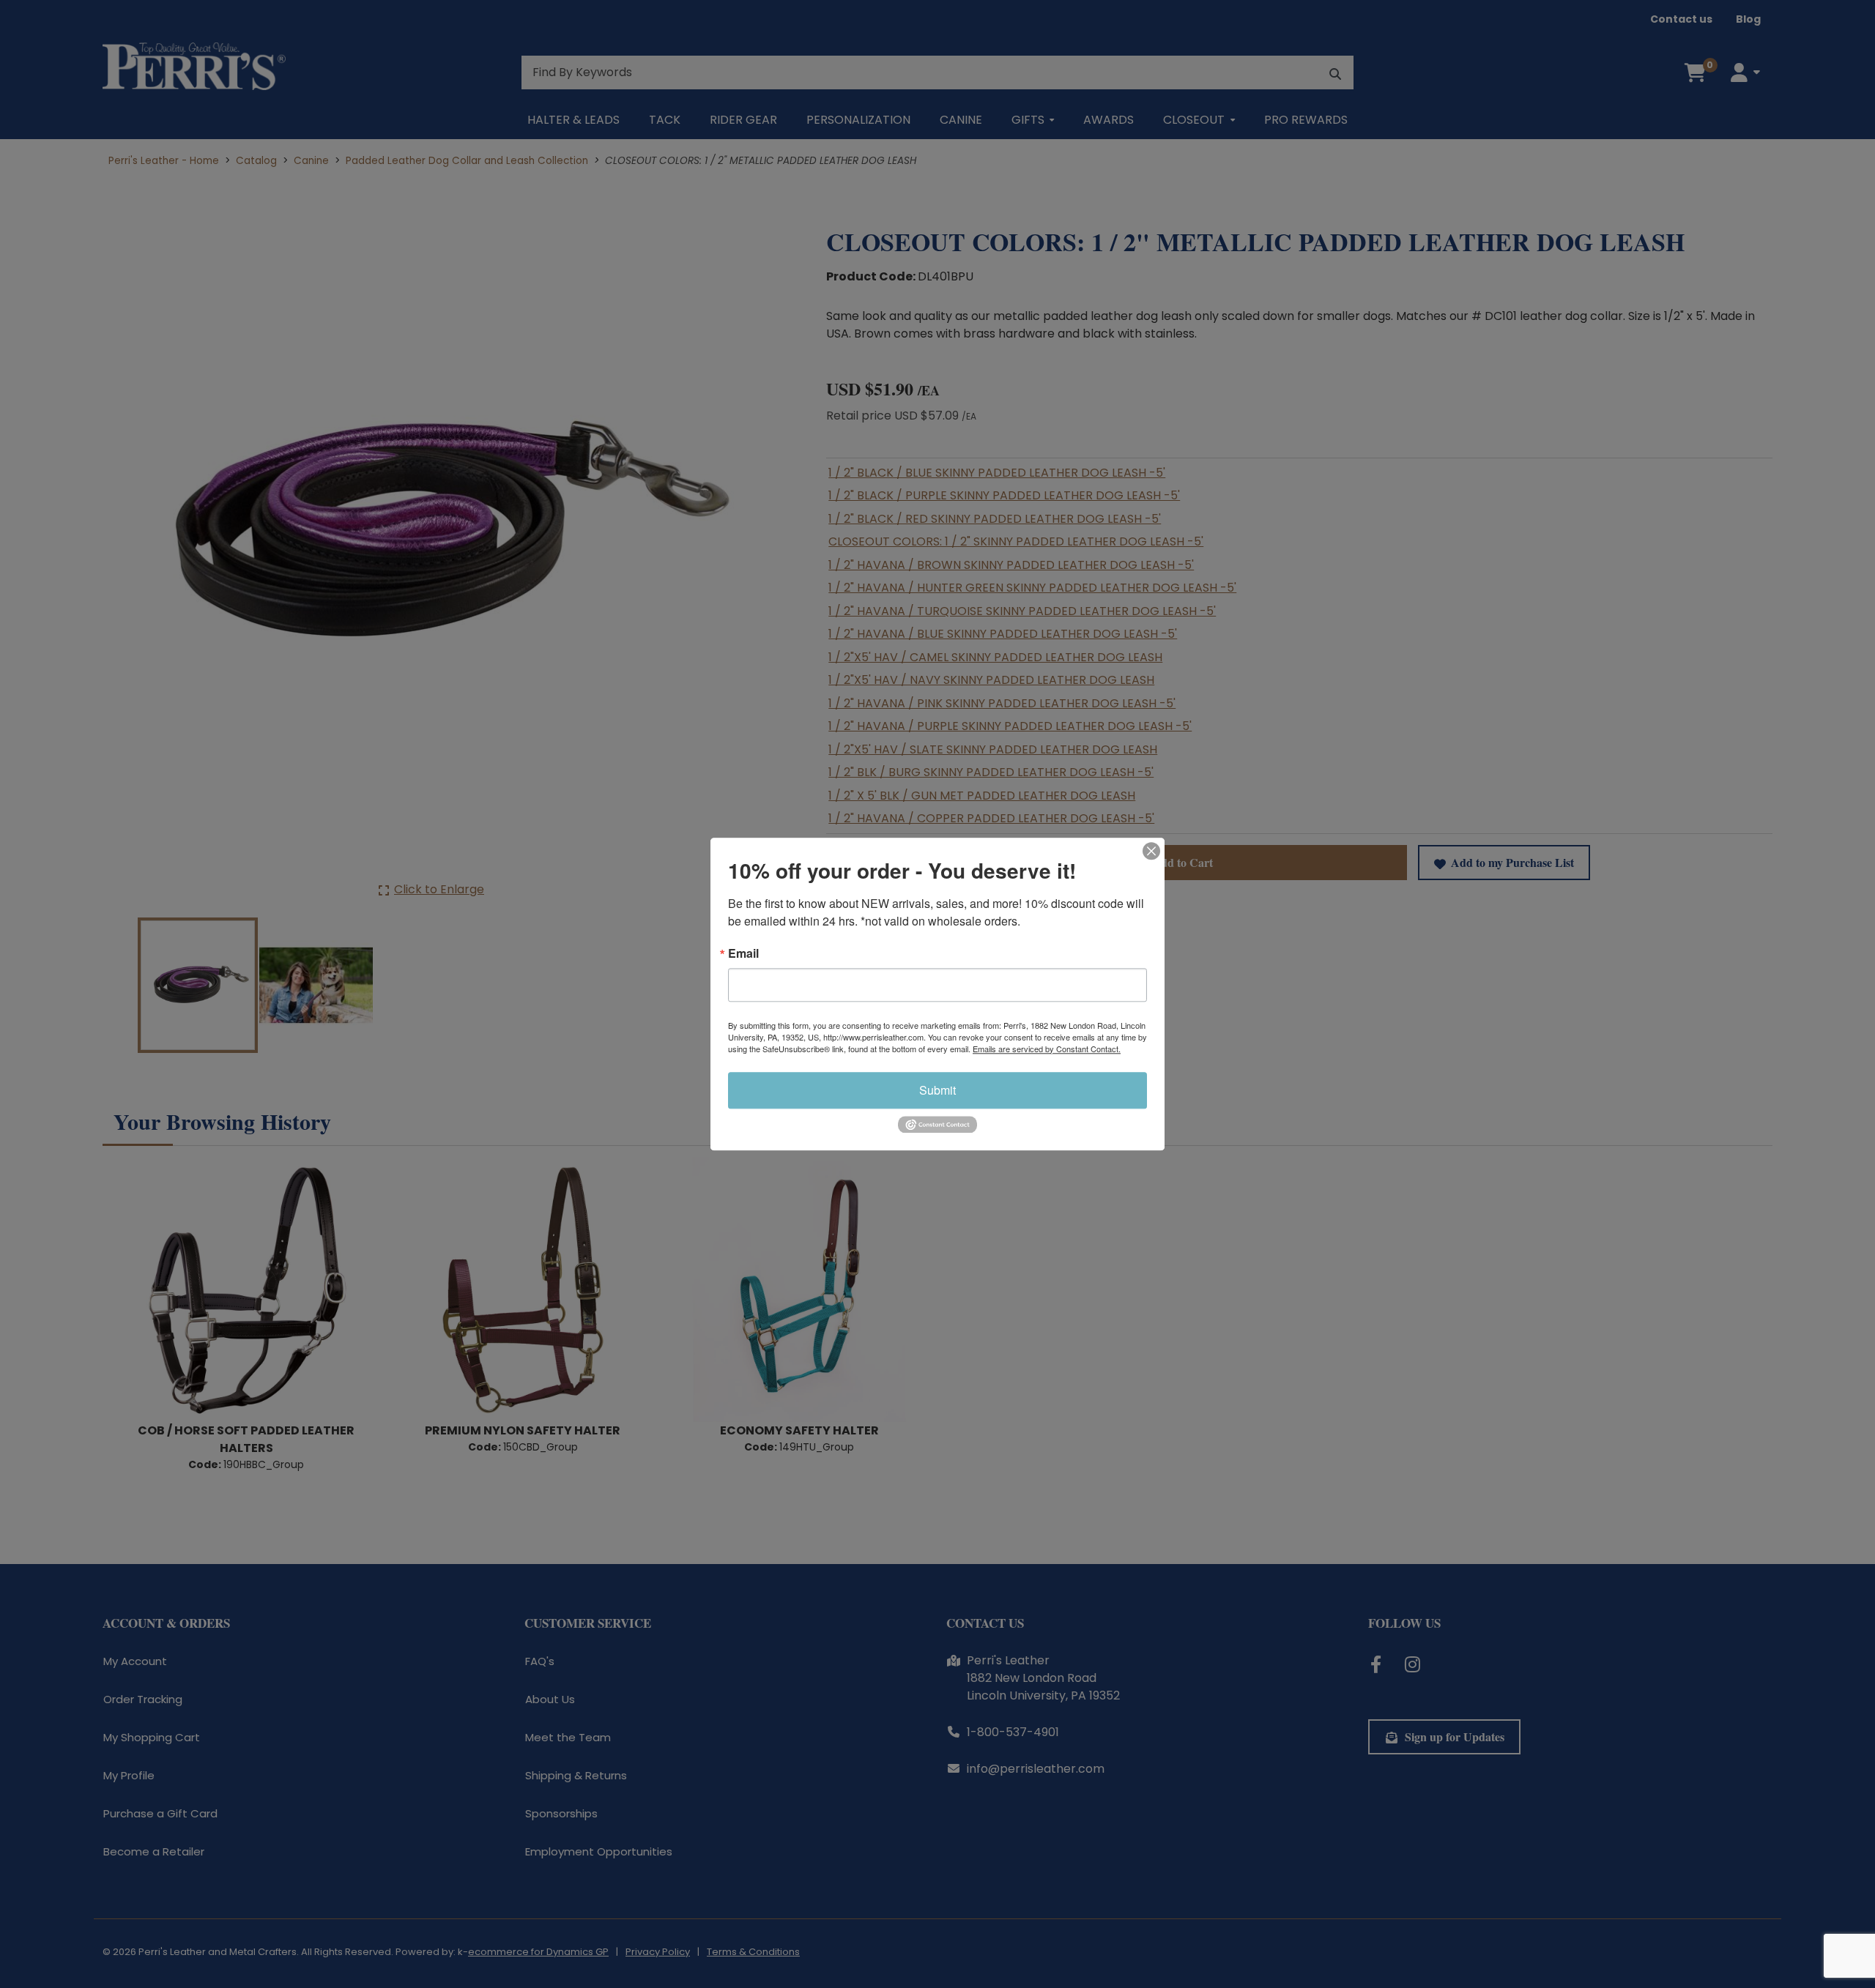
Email (743, 953)
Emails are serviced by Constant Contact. (1047, 1049)
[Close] (1151, 851)
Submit (937, 1090)
